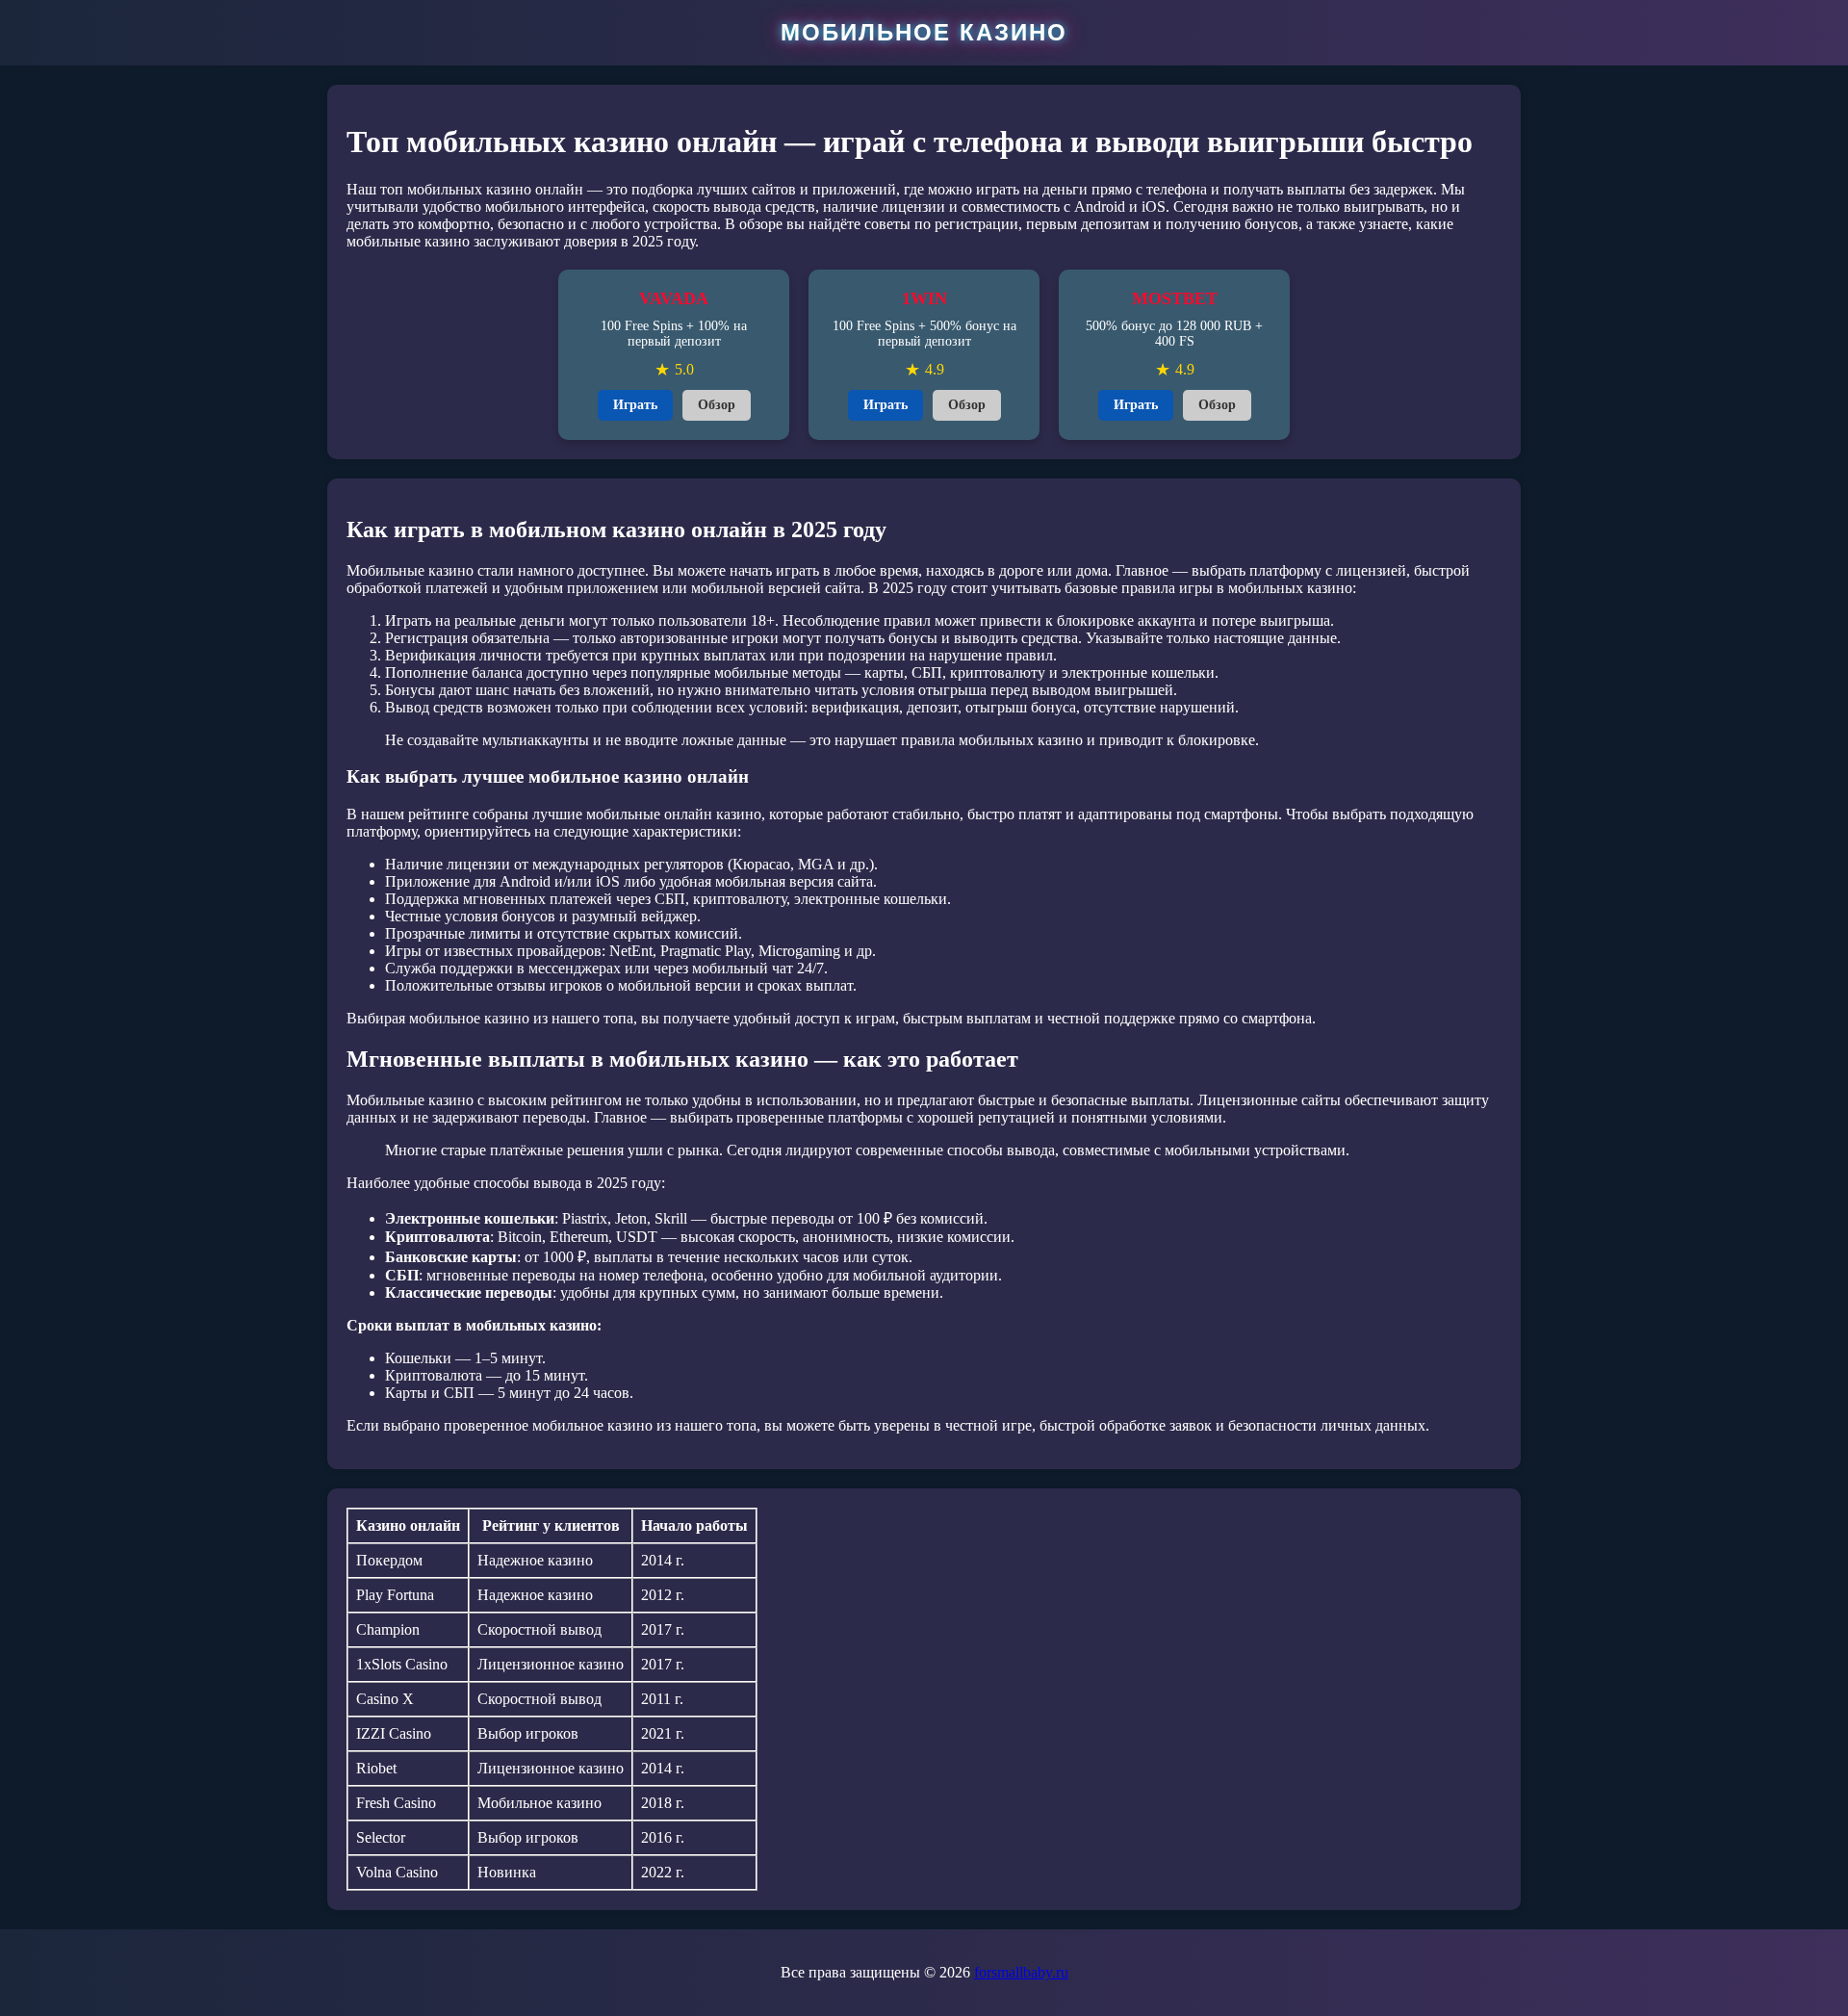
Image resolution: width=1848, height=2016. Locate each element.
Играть (635, 405)
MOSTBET (1175, 298)
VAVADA (674, 298)
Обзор (717, 405)
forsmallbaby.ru (1021, 1972)
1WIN (924, 298)
